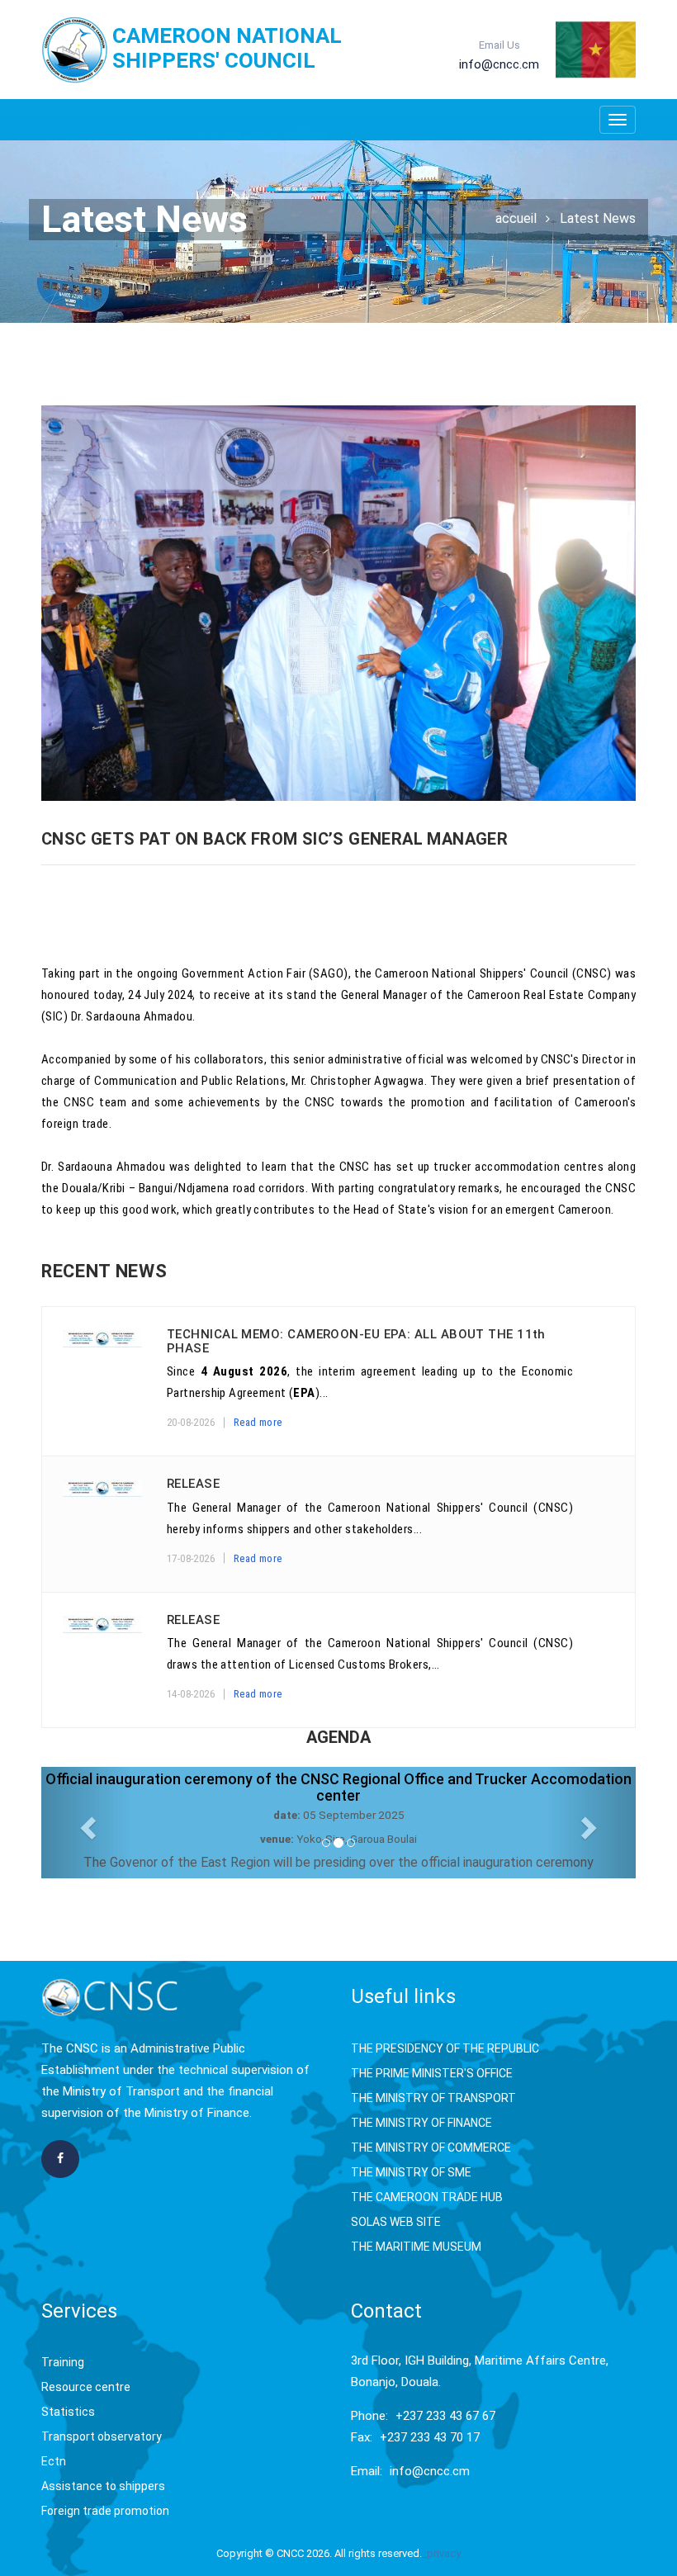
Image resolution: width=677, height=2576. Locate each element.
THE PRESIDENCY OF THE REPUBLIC (445, 2048)
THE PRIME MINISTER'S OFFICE (432, 2073)
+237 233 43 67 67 (445, 2416)
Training (63, 2362)
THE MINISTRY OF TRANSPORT (433, 2098)
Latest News (598, 218)
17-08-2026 (191, 1558)
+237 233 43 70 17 (430, 2437)
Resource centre (86, 2387)
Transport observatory (102, 2436)
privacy (444, 2553)
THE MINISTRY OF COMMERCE (431, 2147)
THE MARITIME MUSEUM (416, 2247)
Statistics (68, 2412)
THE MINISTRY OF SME (411, 2172)
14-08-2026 (191, 1694)
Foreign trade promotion (105, 2511)
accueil (516, 218)
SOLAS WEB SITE (396, 2222)
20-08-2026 (191, 1422)
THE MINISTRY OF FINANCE (421, 2123)
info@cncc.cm (430, 2471)
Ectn (54, 2461)
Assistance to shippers (103, 2486)
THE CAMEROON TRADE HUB (427, 2197)
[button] (86, 1823)
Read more (258, 1422)
